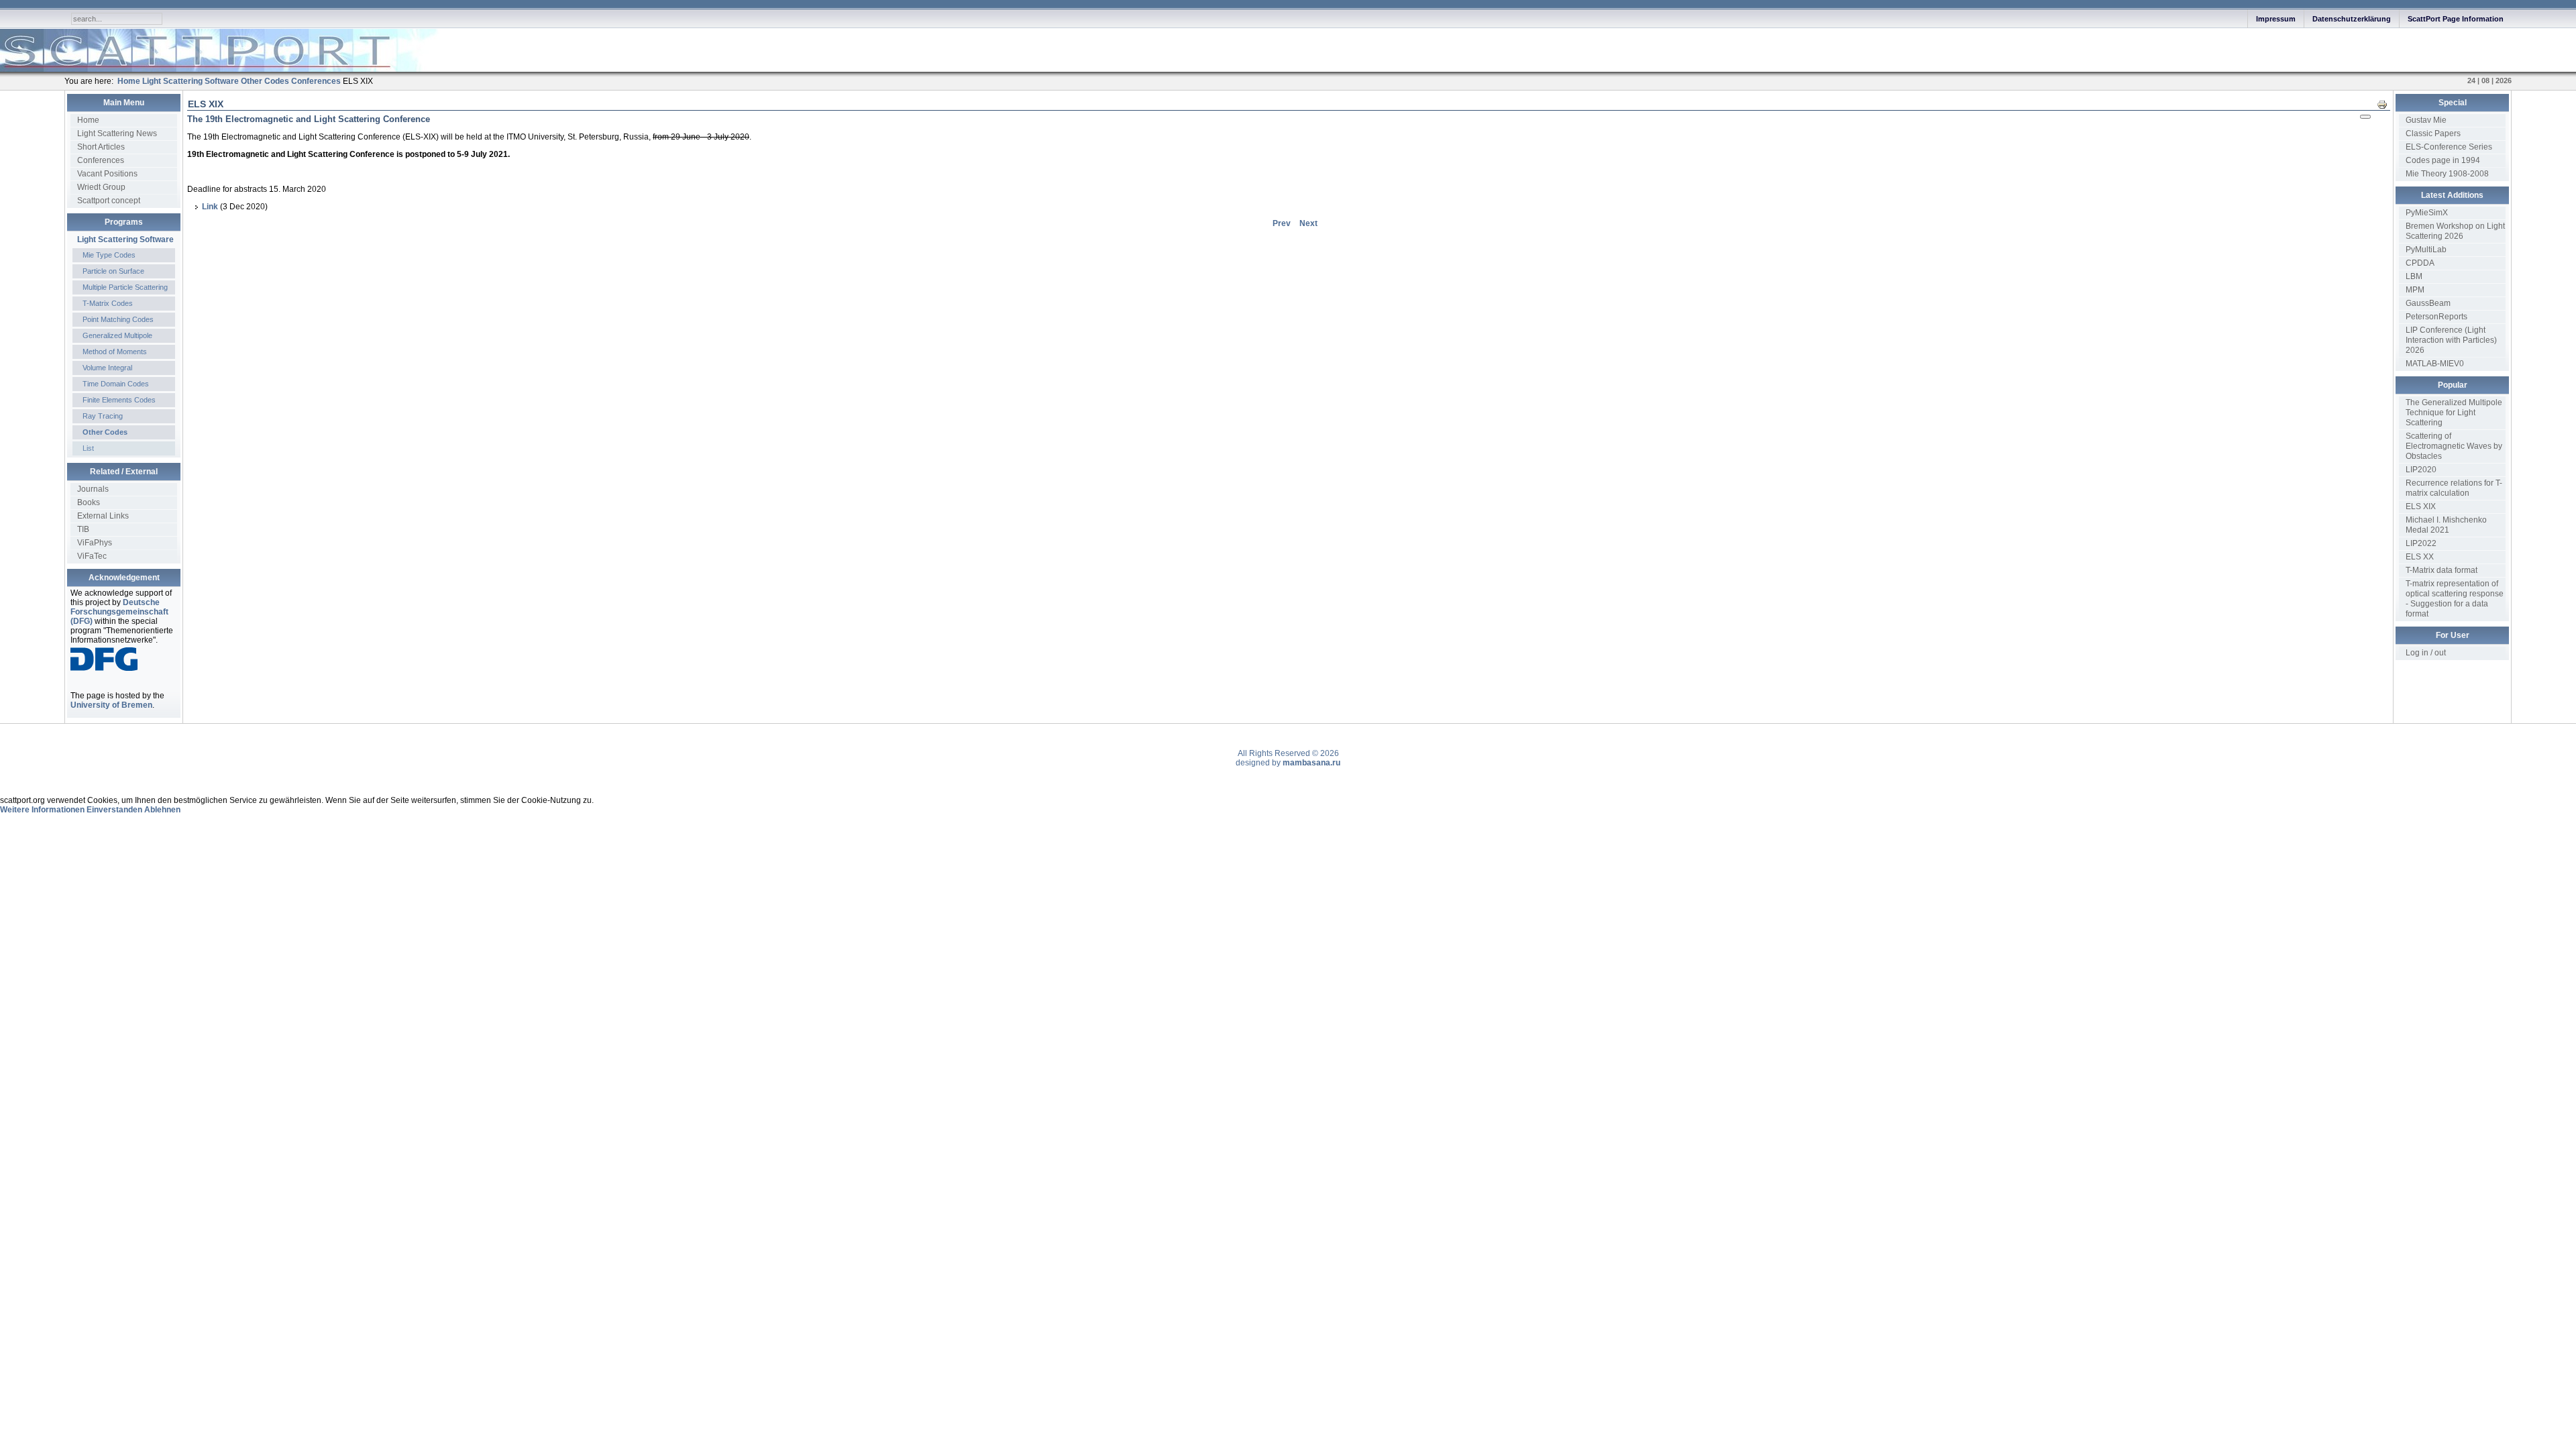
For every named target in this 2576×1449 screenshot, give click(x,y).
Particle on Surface (113, 271)
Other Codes (105, 432)
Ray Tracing (103, 416)
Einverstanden (114, 810)
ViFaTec (92, 556)
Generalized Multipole (117, 335)
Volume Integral (107, 368)
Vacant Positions (107, 174)
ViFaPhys (95, 543)
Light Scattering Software (125, 239)
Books (89, 502)
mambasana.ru (1311, 763)
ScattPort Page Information (2456, 19)
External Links (103, 516)
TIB (83, 529)
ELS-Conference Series (2449, 147)
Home (88, 120)
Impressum (2276, 19)
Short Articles (101, 147)
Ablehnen (162, 810)
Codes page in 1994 (2443, 160)
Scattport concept (109, 201)
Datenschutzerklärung (2352, 19)
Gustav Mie (2426, 120)
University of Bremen (111, 705)
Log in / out (2426, 653)
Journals (93, 489)
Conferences (101, 160)
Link (211, 207)
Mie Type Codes (109, 255)
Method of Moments (115, 352)
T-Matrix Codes (108, 303)
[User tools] (2365, 117)
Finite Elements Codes (119, 400)
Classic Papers (2433, 133)
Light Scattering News (117, 133)
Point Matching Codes (118, 319)
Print (2386, 104)
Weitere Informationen (42, 810)
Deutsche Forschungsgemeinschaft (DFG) (119, 612)
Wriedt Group (101, 187)
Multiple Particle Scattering (125, 287)
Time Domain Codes (116, 384)
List (88, 448)
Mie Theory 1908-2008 (2447, 174)
